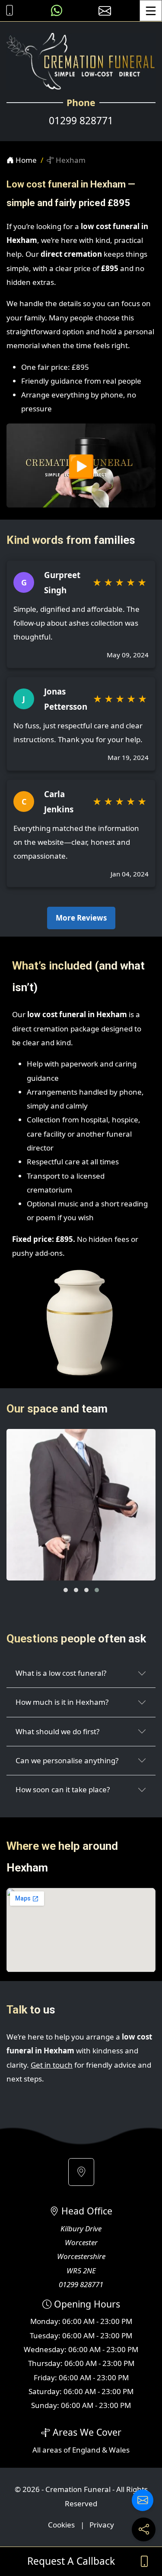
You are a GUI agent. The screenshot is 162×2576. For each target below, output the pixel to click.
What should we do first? (57, 1731)
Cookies (61, 2525)
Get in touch (52, 2065)
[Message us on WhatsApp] (57, 11)
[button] (66, 1590)
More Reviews (81, 918)
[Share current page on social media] (144, 2529)
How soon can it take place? (63, 1789)
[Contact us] (143, 2500)
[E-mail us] (105, 11)
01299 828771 (81, 121)
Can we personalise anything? (67, 1760)
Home (25, 160)
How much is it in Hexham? (62, 1702)
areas (52, 2450)
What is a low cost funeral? (61, 1673)
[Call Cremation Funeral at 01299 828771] (7, 11)
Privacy (102, 2525)
